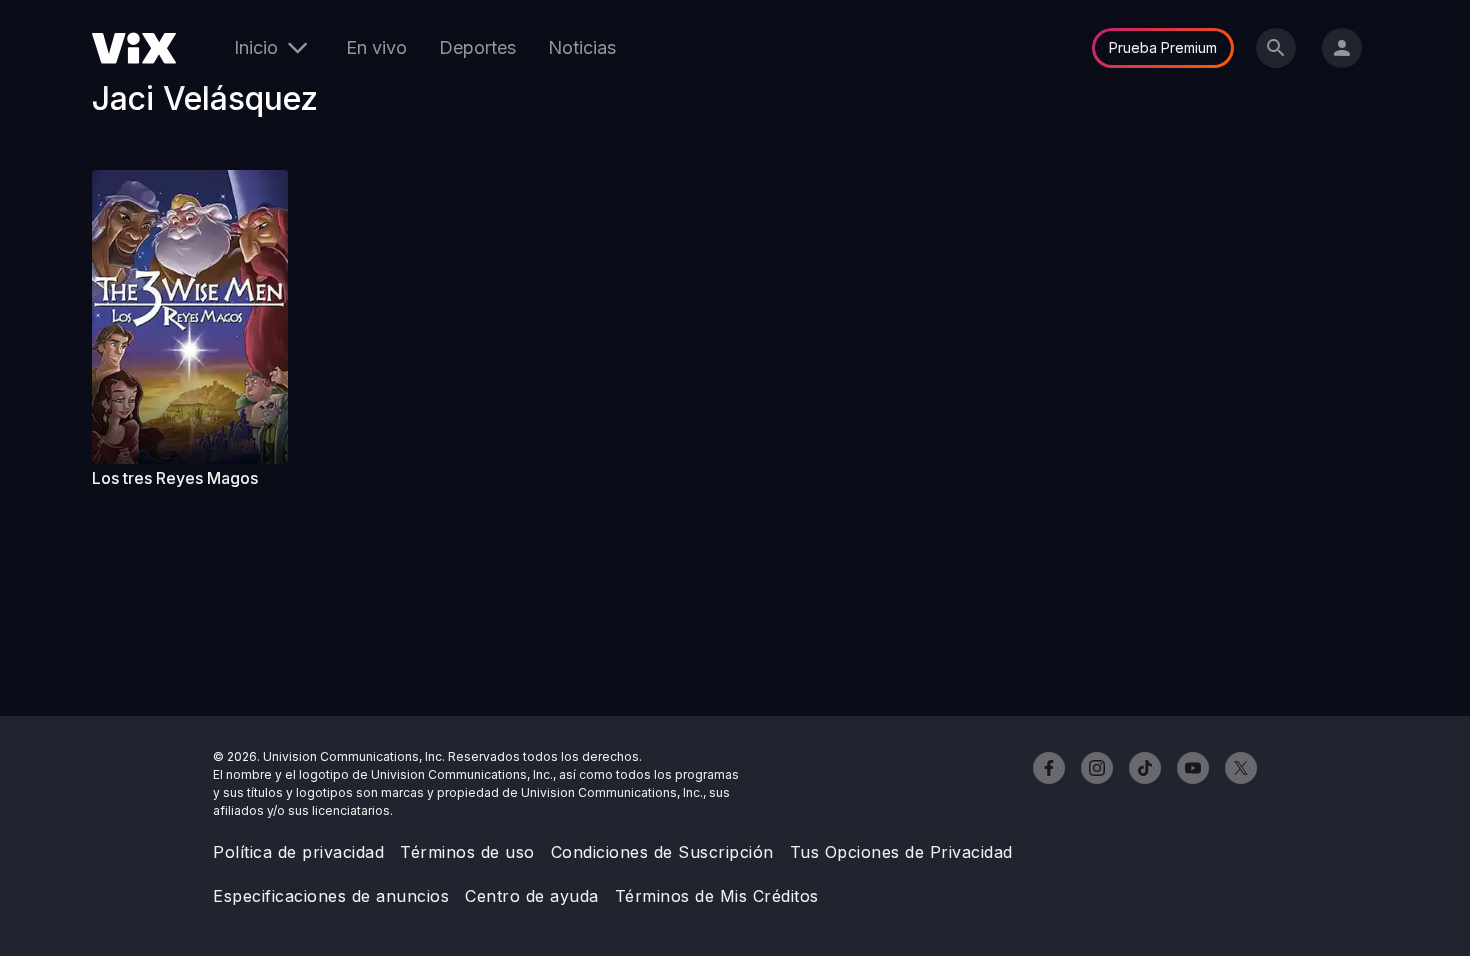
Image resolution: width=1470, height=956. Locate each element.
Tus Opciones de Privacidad (901, 852)
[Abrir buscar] (1276, 48)
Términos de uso (467, 852)
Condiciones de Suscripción (662, 852)
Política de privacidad (298, 852)
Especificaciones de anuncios (331, 896)
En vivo (376, 47)
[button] (190, 317)
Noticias (582, 47)
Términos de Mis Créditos (717, 896)
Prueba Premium (1163, 47)
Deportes (477, 47)
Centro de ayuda (532, 896)
